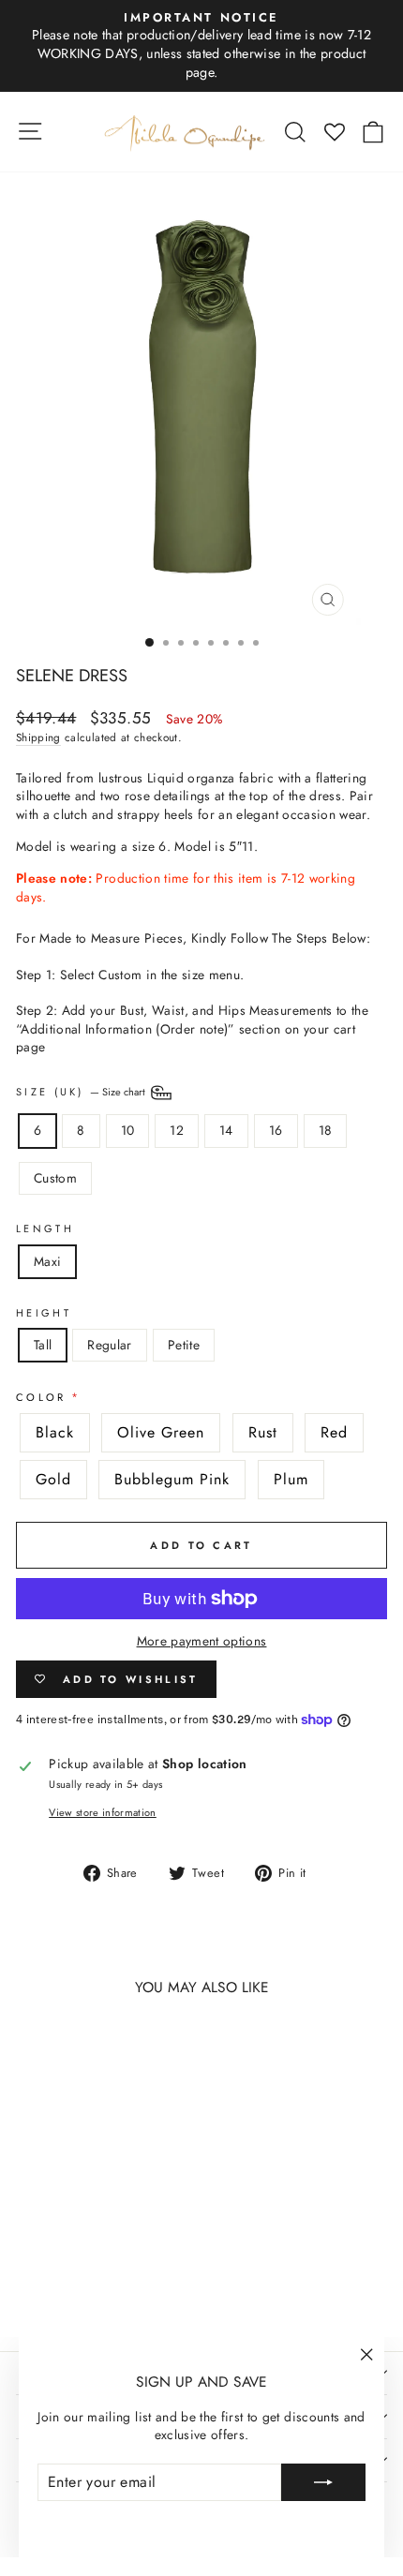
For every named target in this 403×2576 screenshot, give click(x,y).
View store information (103, 1813)
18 (326, 1130)
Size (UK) (82, 1092)
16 (276, 1130)
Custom (55, 1178)
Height (44, 1313)
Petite (184, 1345)
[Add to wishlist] (39, 2046)
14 (226, 1130)
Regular (109, 1345)
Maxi (47, 1261)
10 (128, 1130)
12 (177, 1130)
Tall (43, 1345)
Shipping (38, 737)
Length (45, 1229)
